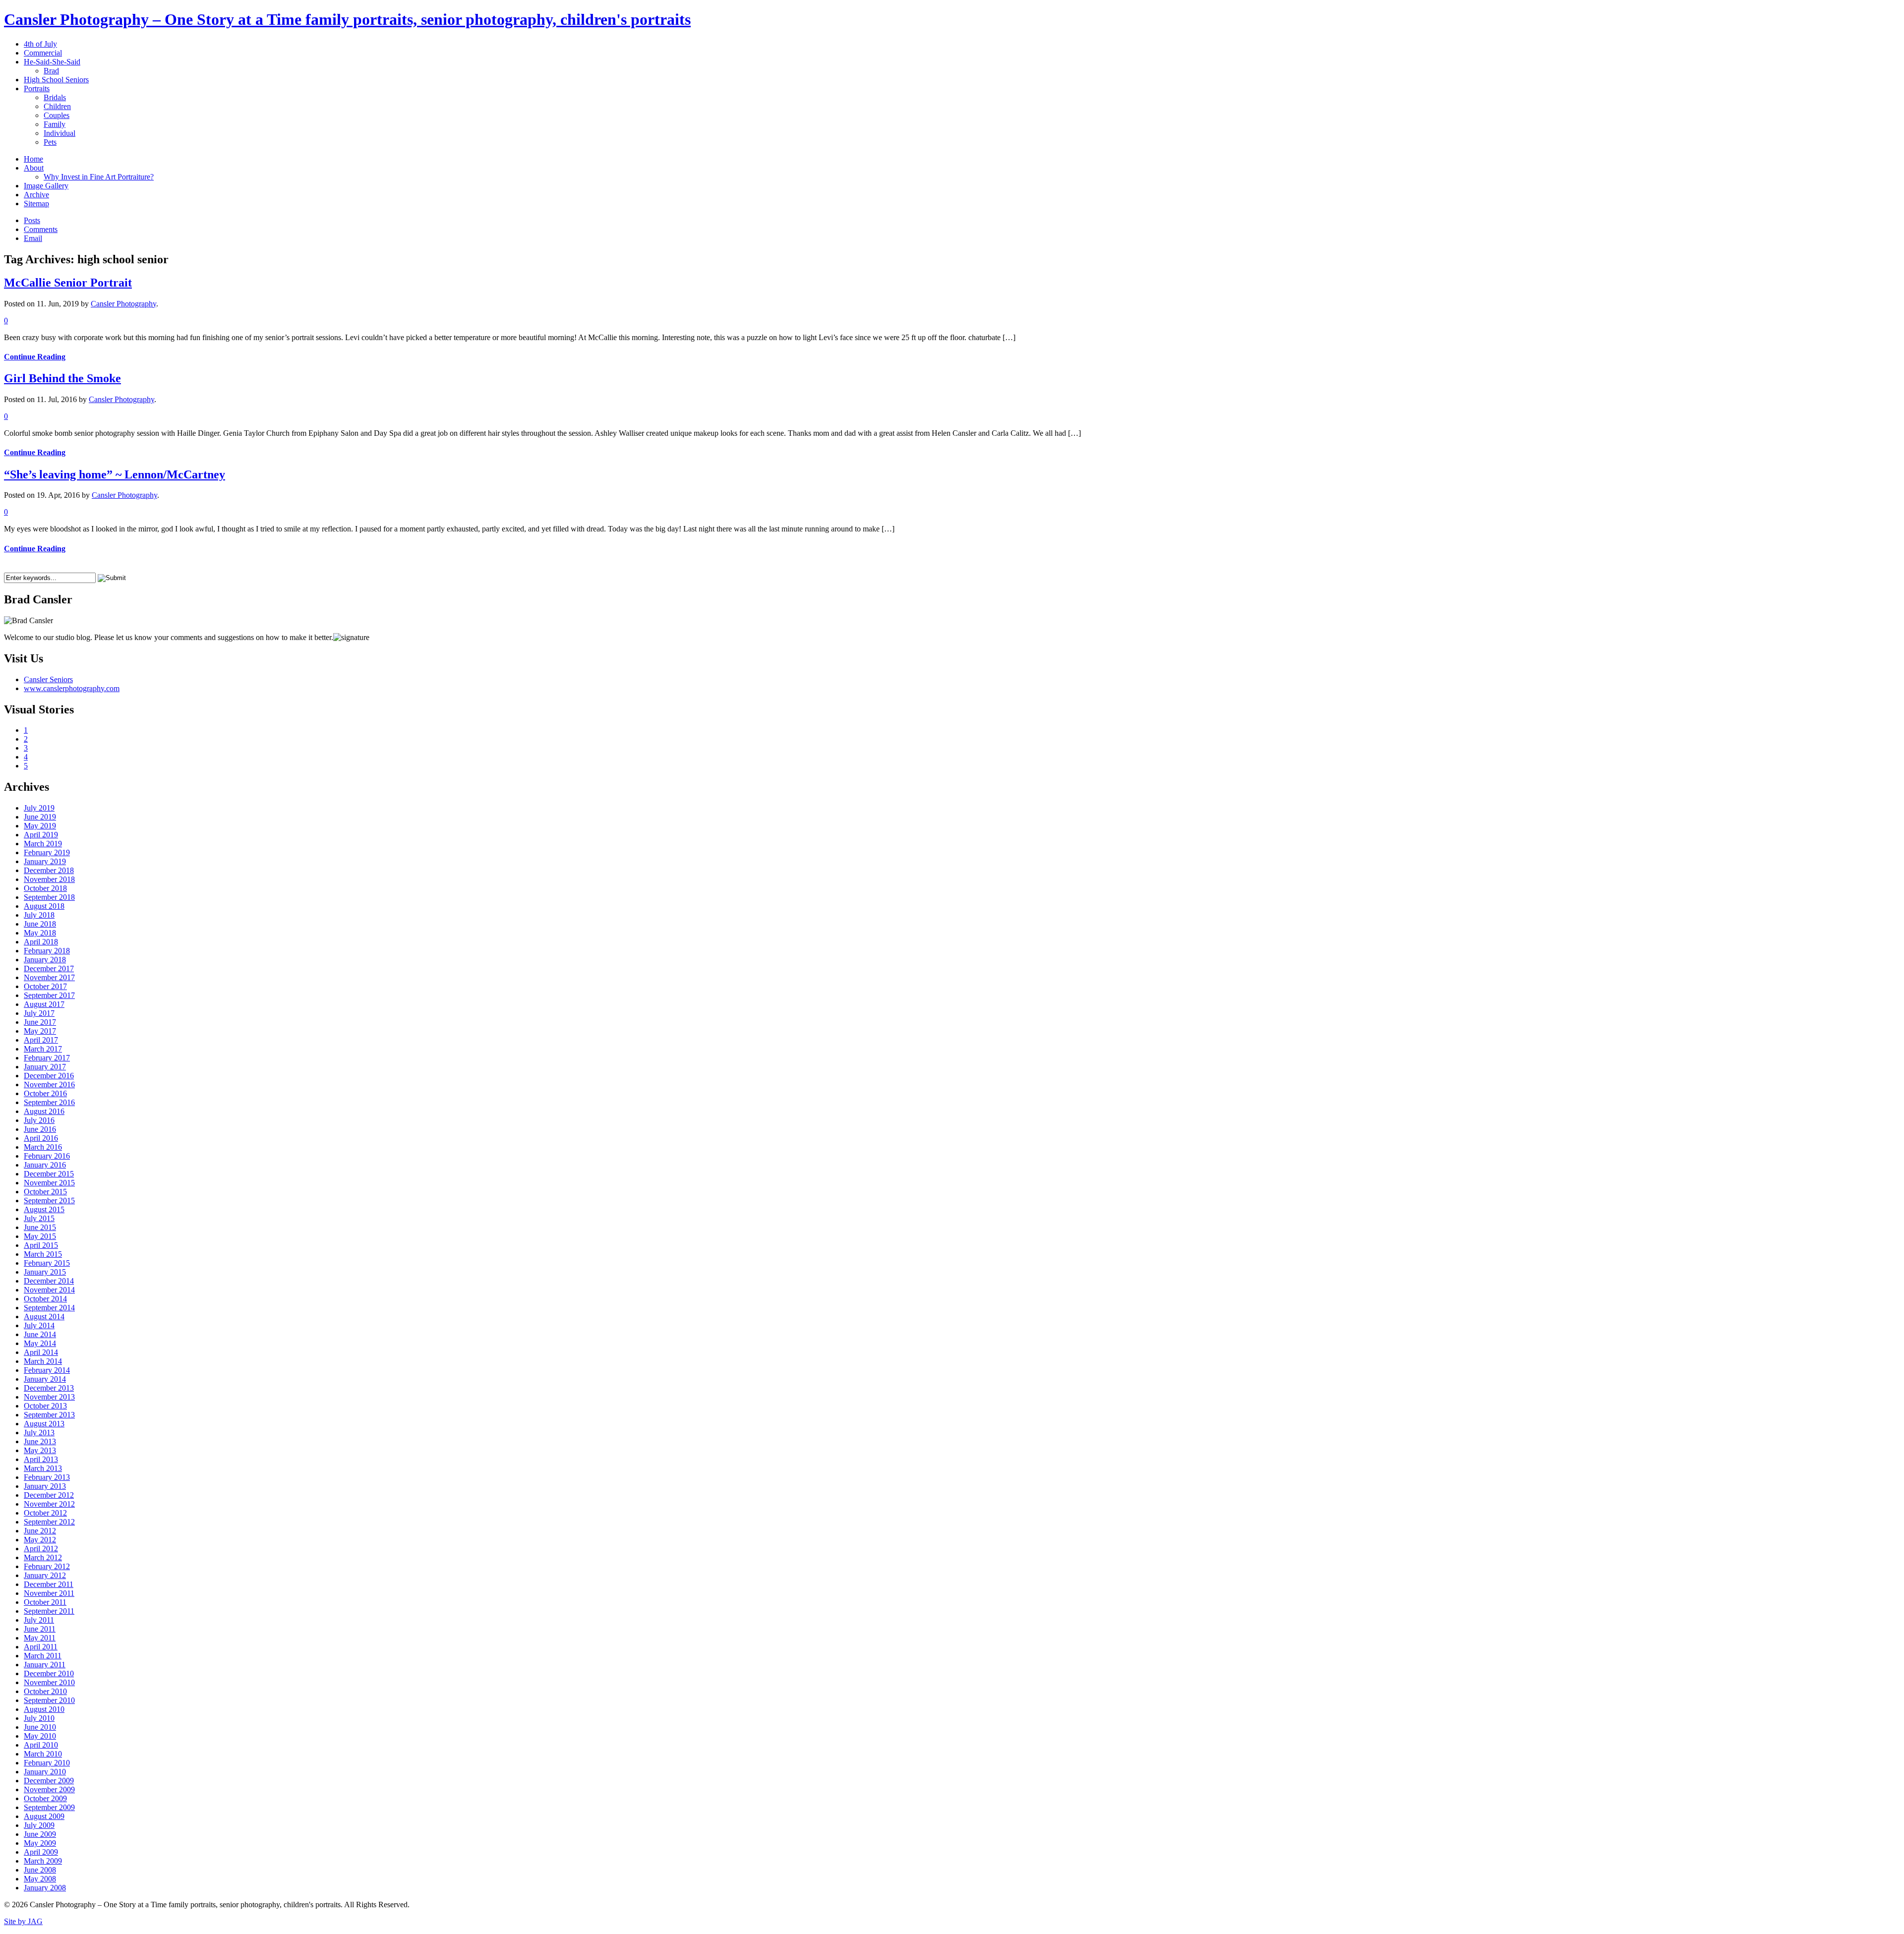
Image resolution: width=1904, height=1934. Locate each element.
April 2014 (41, 1352)
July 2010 (39, 1718)
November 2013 (49, 1397)
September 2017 (49, 995)
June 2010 (40, 1727)
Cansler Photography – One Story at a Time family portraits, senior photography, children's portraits (347, 19)
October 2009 (45, 1798)
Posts (32, 220)
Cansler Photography (123, 304)
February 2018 (47, 951)
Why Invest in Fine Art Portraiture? (99, 177)
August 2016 (44, 1111)
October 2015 (45, 1192)
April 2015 (41, 1245)
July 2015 (39, 1218)
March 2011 (43, 1656)
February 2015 (47, 1263)
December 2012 (49, 1495)
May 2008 (40, 1879)
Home (33, 159)
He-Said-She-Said (52, 62)
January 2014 (45, 1379)
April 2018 (41, 942)
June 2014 (40, 1334)
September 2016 (49, 1102)
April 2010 (41, 1745)
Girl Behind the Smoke (62, 378)
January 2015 (45, 1272)
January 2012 (45, 1575)
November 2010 (49, 1682)
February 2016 (47, 1156)
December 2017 (49, 968)
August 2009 (44, 1816)
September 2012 (49, 1522)
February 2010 (47, 1763)
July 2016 (39, 1120)
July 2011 (39, 1620)
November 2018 (49, 879)
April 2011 (41, 1647)
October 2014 (45, 1299)
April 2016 (41, 1138)
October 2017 (45, 986)
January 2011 (45, 1665)
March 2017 (43, 1049)
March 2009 (43, 1861)
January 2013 (45, 1486)
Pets (50, 142)
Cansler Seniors (48, 679)
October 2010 (45, 1691)
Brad (51, 71)
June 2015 (40, 1227)
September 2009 (49, 1807)
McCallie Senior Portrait (68, 283)
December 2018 (49, 870)
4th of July (40, 44)
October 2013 (45, 1406)
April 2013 (41, 1459)
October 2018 (45, 888)
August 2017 (44, 1004)
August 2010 (44, 1709)
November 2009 (49, 1789)
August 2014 (44, 1317)
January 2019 (45, 861)
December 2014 (49, 1281)
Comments (41, 229)
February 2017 (47, 1058)
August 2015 (44, 1209)
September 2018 (49, 897)
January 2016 (45, 1165)
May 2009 (40, 1843)
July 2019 (39, 808)
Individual (59, 133)
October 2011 (45, 1602)
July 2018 (39, 915)
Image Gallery (46, 186)
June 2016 (40, 1129)
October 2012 (45, 1513)
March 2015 (43, 1254)
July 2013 (39, 1433)
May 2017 (40, 1031)
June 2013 (40, 1441)
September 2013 (49, 1415)
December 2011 (49, 1584)
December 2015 (49, 1174)
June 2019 (40, 817)
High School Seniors (56, 80)
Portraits (37, 88)
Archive (36, 195)
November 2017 (49, 977)
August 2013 (44, 1424)
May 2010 (40, 1736)
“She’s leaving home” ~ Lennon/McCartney (115, 474)
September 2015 (49, 1201)
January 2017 (45, 1067)
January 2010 (45, 1772)
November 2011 (49, 1593)
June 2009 (40, 1834)
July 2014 (39, 1325)
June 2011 (40, 1629)
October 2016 (45, 1093)
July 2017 (39, 1013)
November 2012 (49, 1504)
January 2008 (45, 1888)
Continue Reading (35, 357)
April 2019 (41, 835)
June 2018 (40, 924)
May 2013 (40, 1450)
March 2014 (43, 1361)
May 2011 (40, 1638)
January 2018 (45, 960)
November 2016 (49, 1084)
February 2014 (47, 1370)
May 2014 (40, 1343)
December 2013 (49, 1388)
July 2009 (39, 1825)
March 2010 (43, 1754)
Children (57, 106)
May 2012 (40, 1540)
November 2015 (49, 1183)
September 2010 (49, 1700)
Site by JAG (23, 1921)
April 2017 (41, 1040)
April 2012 (41, 1549)
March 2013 (43, 1468)
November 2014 (49, 1290)
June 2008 (40, 1870)
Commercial (43, 53)
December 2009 (49, 1781)
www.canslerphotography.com (72, 688)
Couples (57, 115)
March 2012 (43, 1557)
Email (33, 238)
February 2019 (47, 852)
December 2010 (49, 1673)
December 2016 (49, 1076)
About (34, 168)
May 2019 (40, 826)
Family (55, 124)
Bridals (55, 97)
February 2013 (47, 1477)
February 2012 (47, 1566)
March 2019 (43, 844)
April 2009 (41, 1852)
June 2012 (40, 1531)
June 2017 (40, 1022)
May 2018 (40, 933)
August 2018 (44, 906)
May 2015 (40, 1236)
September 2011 (49, 1611)
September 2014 (49, 1308)
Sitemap (36, 204)
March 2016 (43, 1147)
